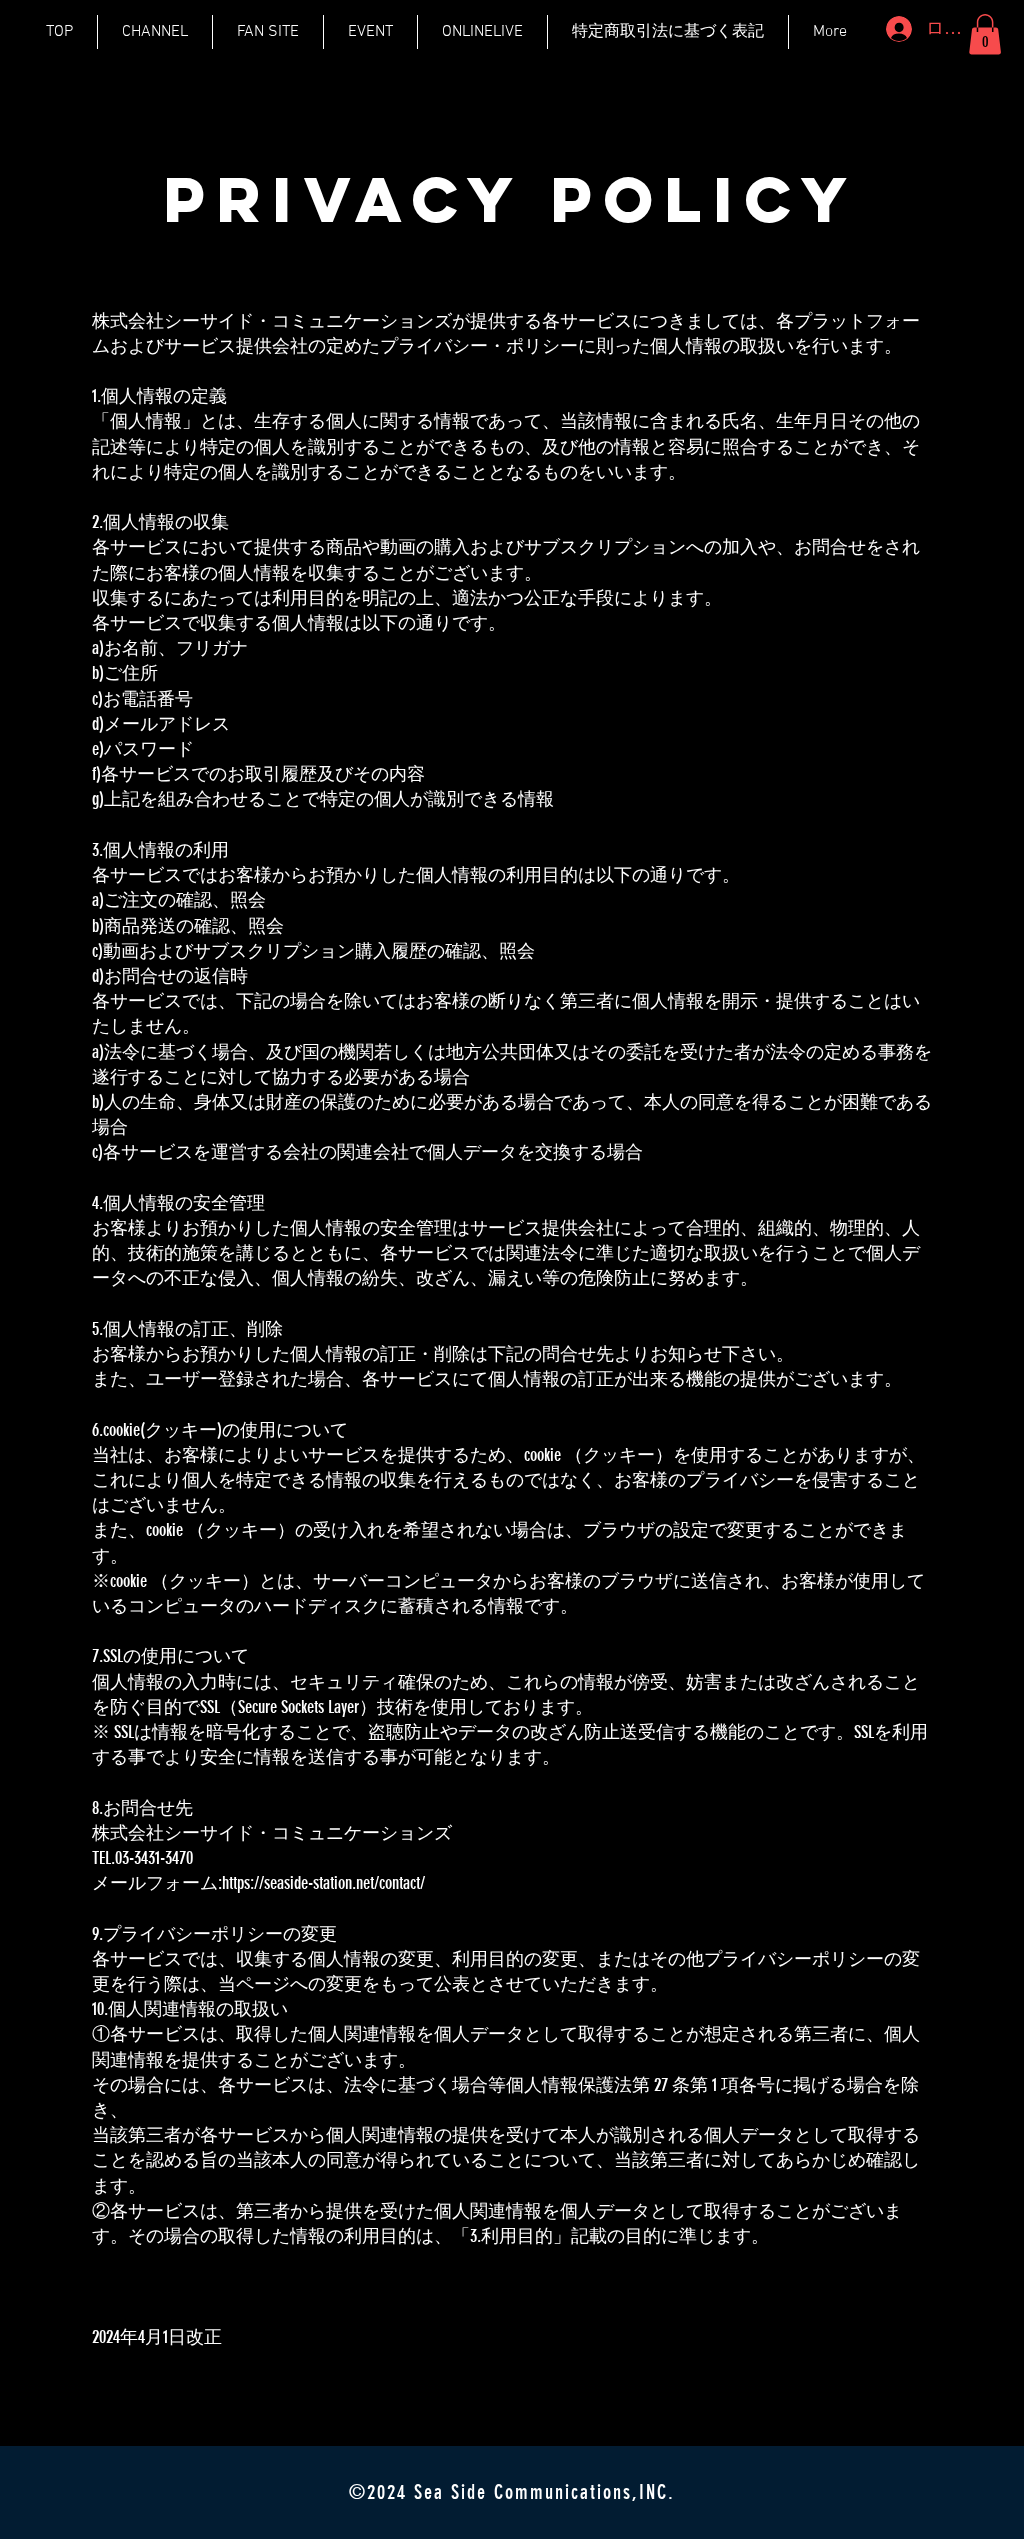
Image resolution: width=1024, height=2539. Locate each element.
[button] (985, 34)
